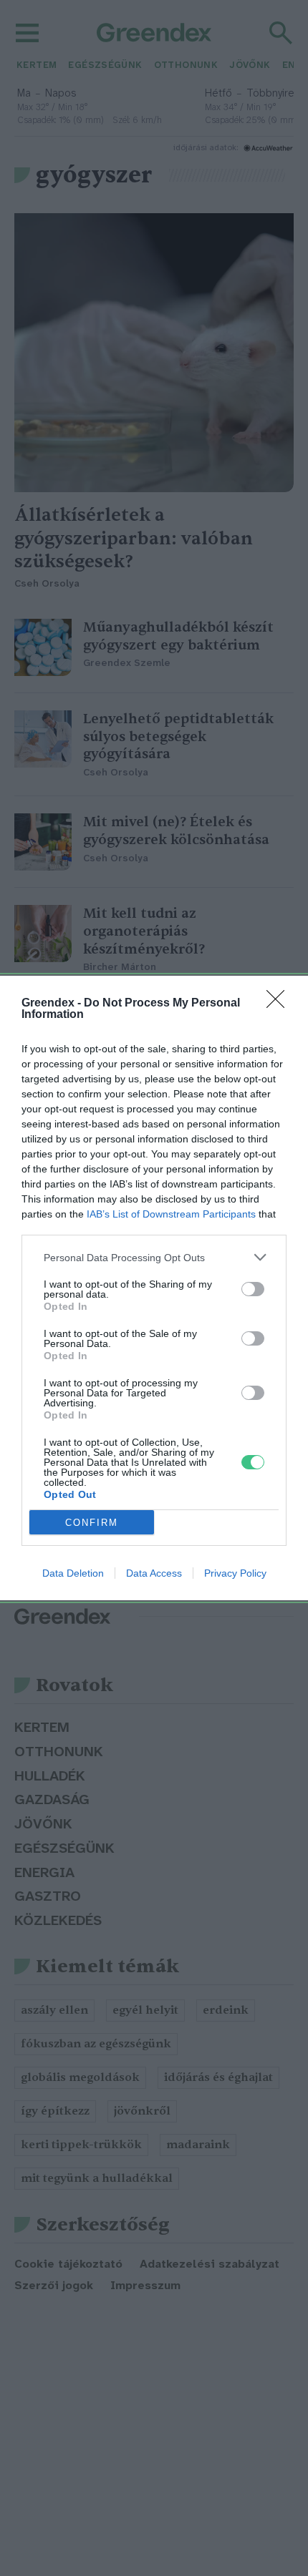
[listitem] (154, 1257)
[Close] (280, 1004)
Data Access (154, 1573)
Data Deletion (73, 1573)
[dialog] (154, 1288)
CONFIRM (92, 1523)
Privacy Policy (235, 1573)
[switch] (253, 1289)
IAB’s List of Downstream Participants (171, 1214)
